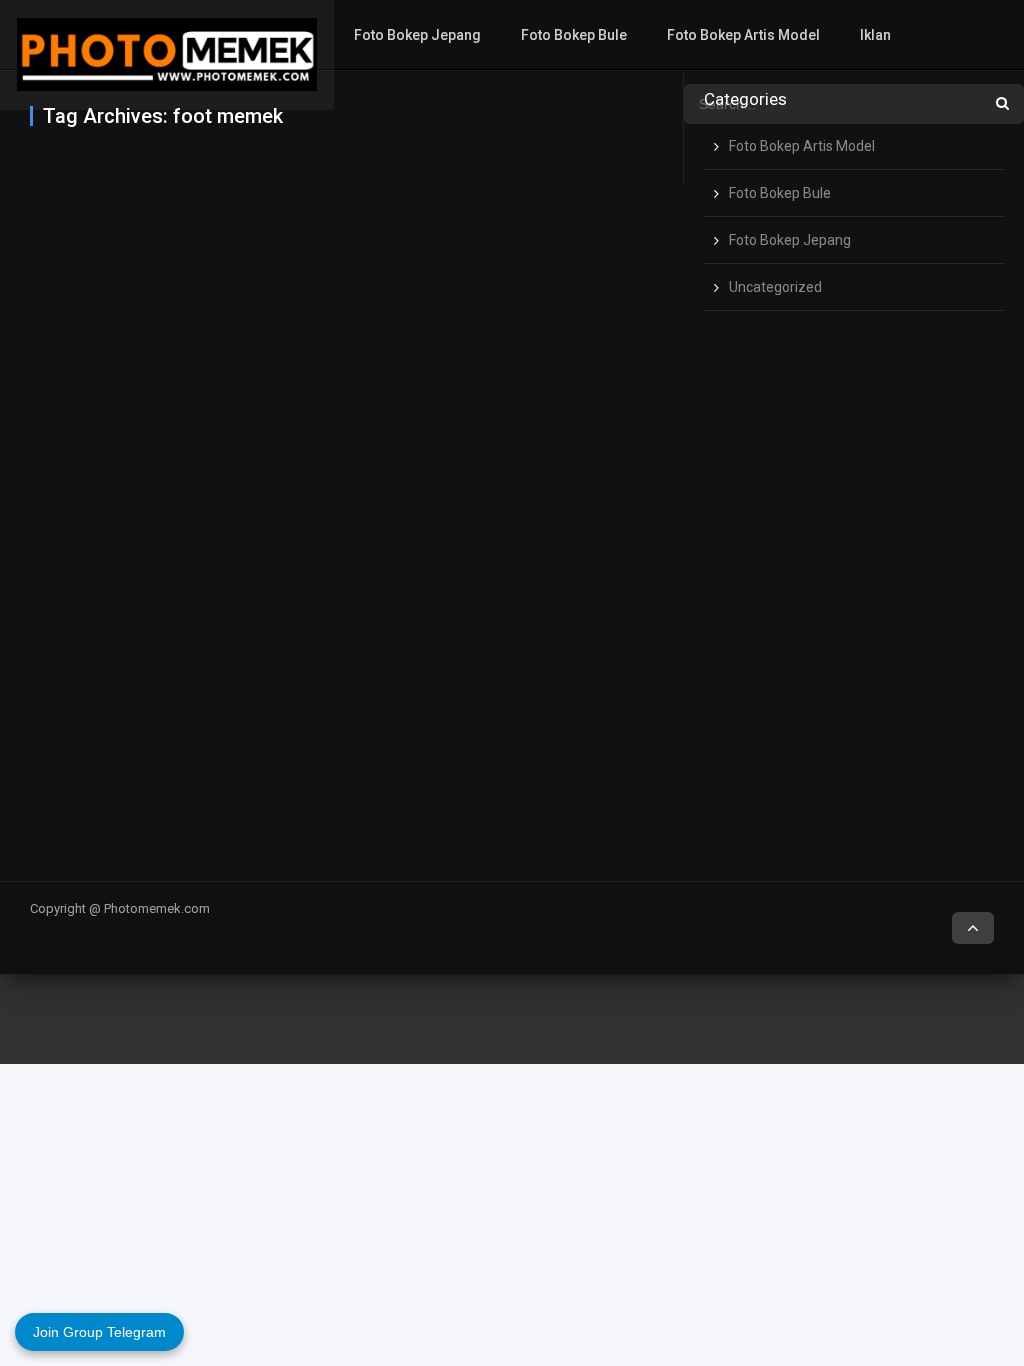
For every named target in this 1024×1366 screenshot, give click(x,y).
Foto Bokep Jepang (417, 35)
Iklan (875, 35)
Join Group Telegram (99, 1332)
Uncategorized (775, 287)
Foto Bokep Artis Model (743, 35)
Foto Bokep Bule (574, 35)
